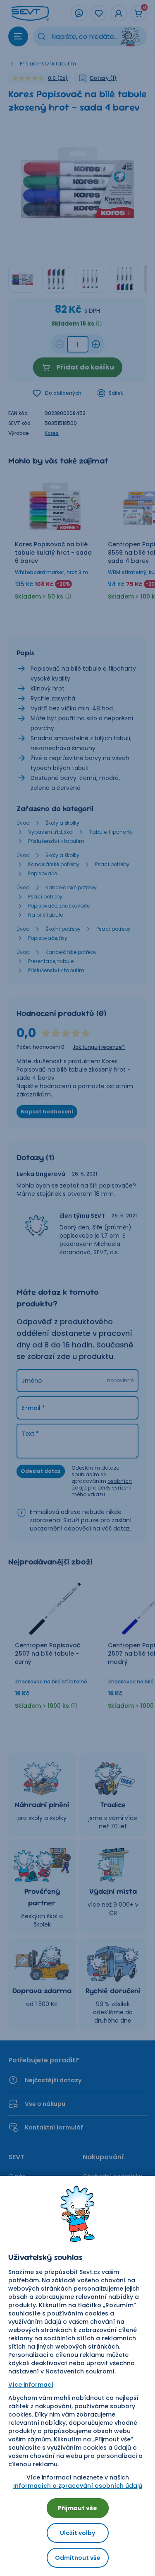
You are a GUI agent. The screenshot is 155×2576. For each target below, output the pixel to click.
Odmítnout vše (78, 2558)
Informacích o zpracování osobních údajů (78, 2486)
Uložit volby (77, 2533)
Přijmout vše (77, 2508)
